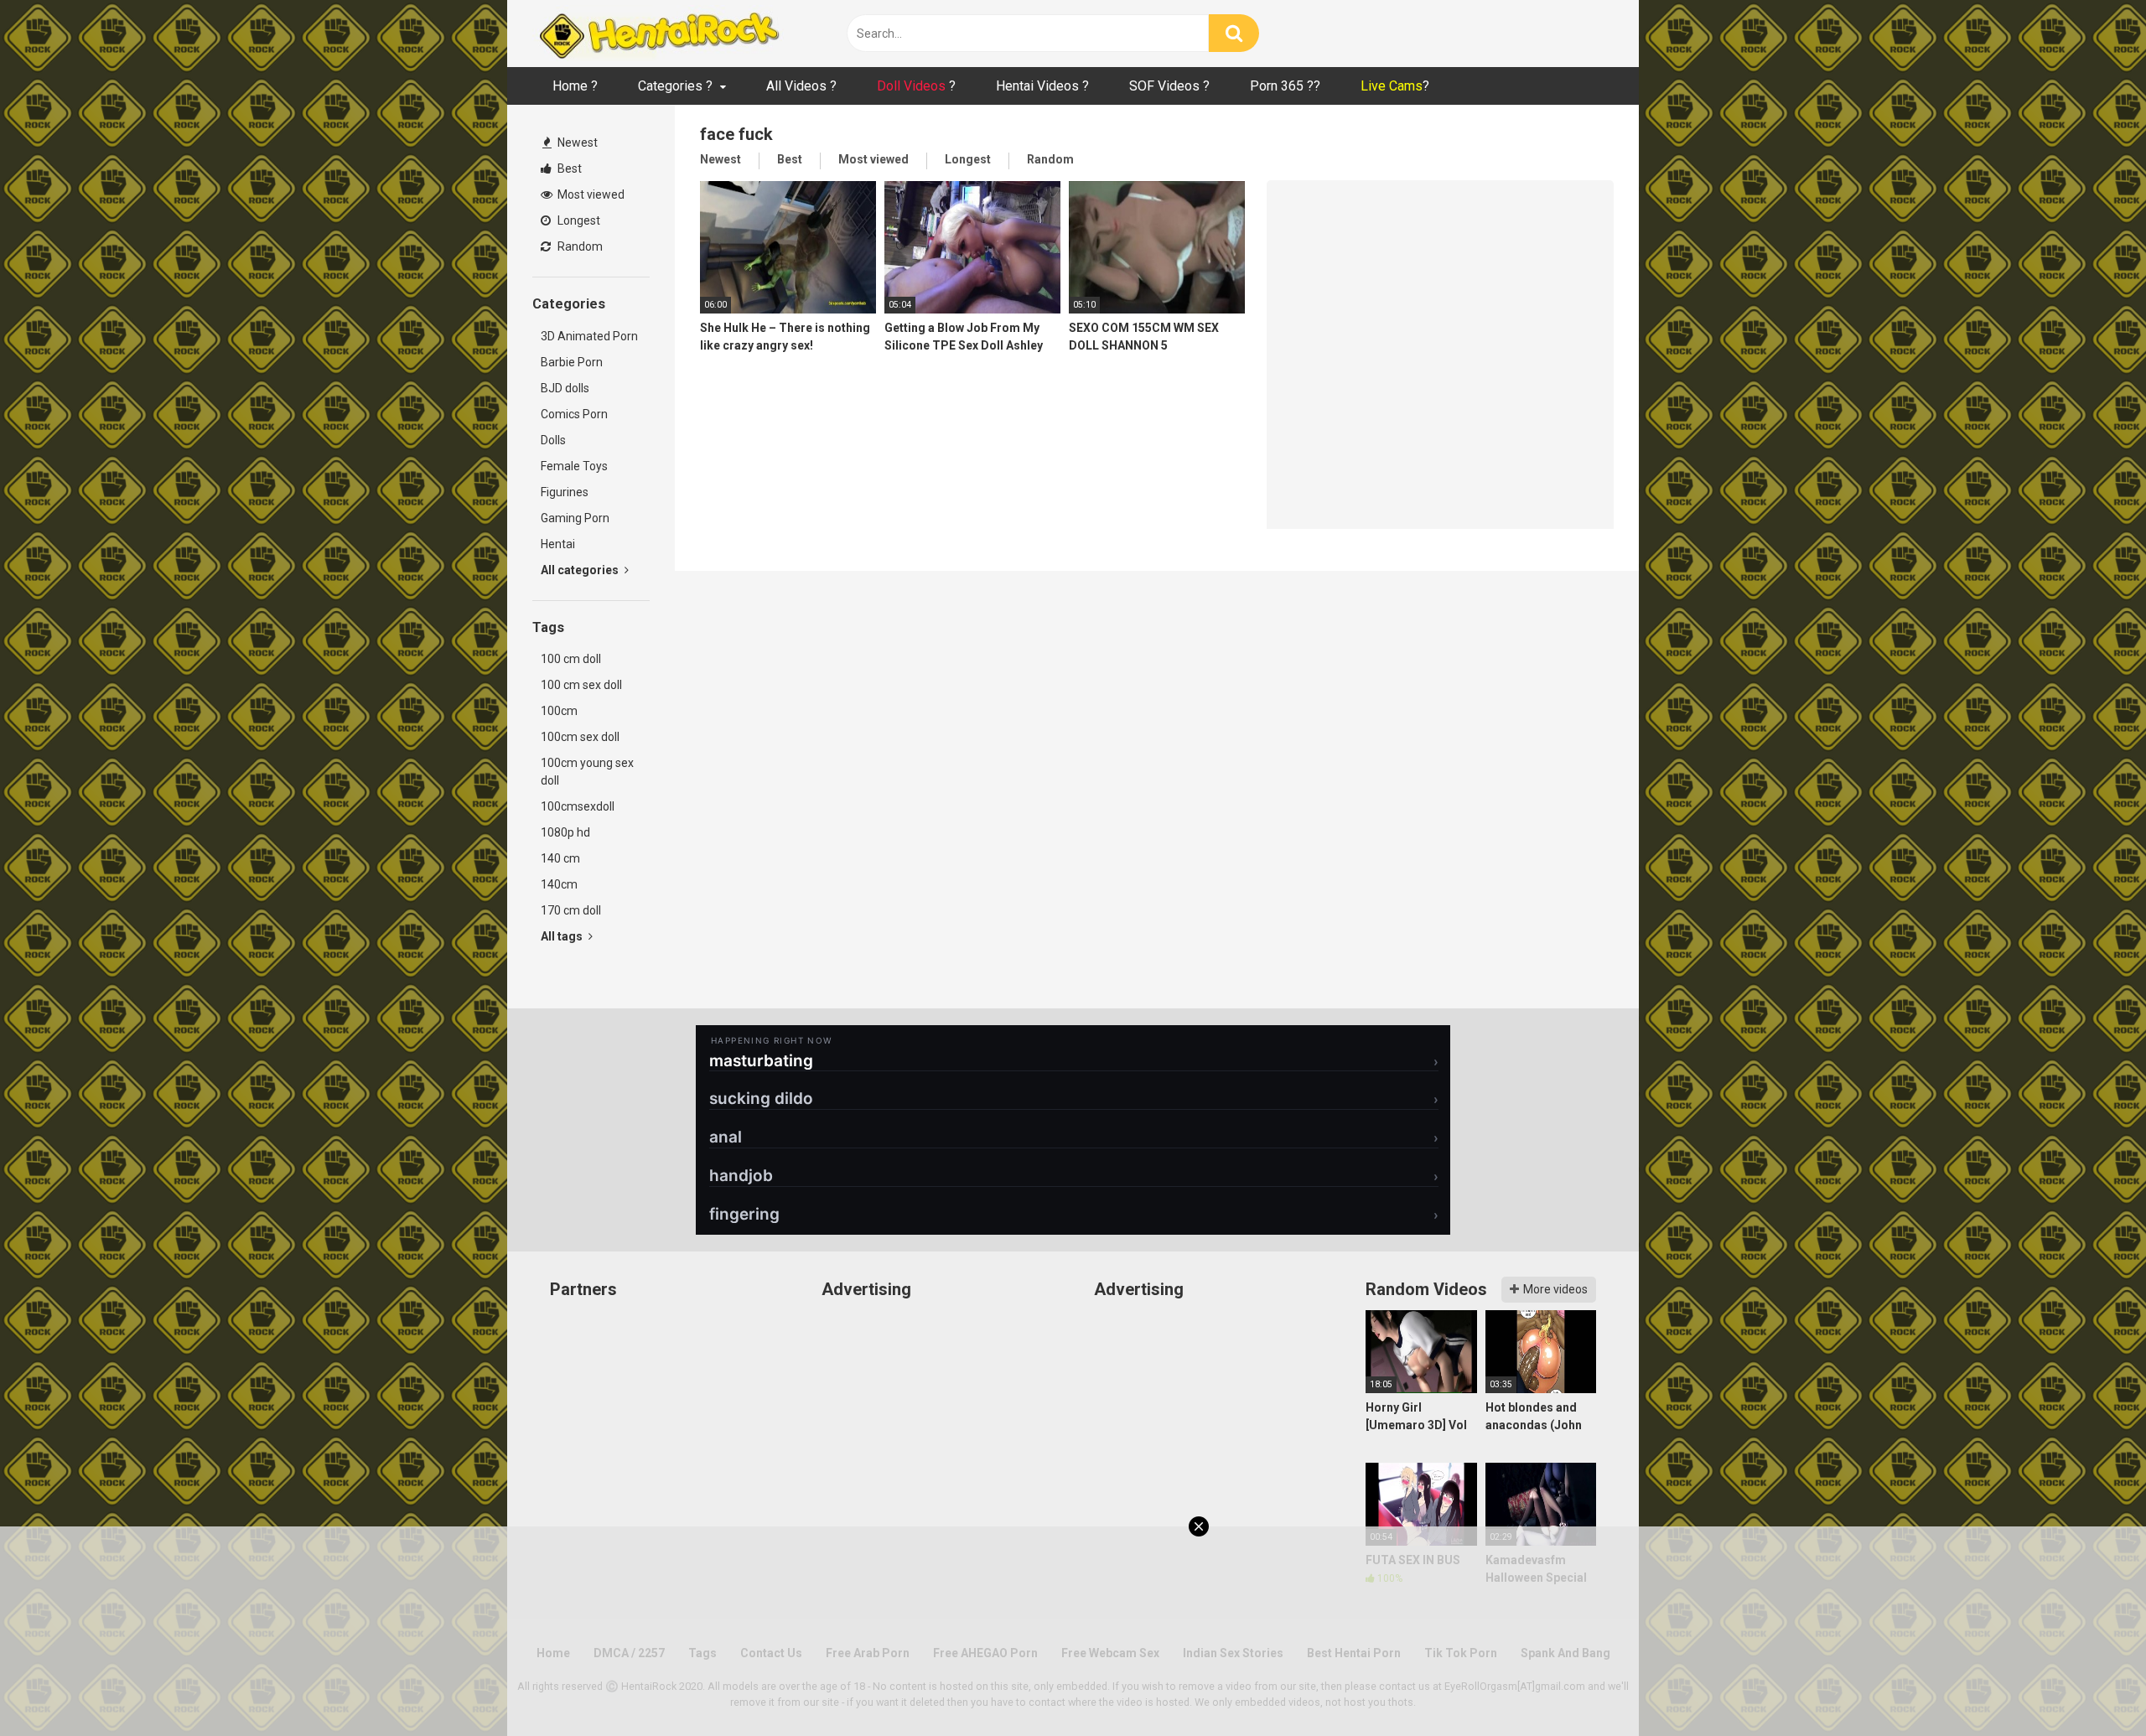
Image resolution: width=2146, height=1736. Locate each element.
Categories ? (675, 86)
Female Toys (574, 466)
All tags (563, 936)
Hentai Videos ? (1042, 86)
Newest (576, 143)
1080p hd (565, 832)
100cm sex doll (580, 737)
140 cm (560, 858)
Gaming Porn (575, 518)
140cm (559, 884)
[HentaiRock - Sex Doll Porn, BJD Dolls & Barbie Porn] (658, 34)
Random (579, 246)
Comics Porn (574, 414)
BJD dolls (565, 388)
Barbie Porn (572, 362)
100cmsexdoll (578, 806)
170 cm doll (571, 910)
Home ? (575, 86)
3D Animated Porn (589, 336)
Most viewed (590, 194)
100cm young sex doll (587, 772)
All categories (581, 570)
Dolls (553, 440)
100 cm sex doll (581, 685)
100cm (559, 711)
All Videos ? (801, 86)
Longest (578, 220)
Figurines (565, 492)
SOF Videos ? (1169, 86)
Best (568, 168)
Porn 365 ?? (1285, 86)
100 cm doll (571, 659)
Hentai (558, 544)
